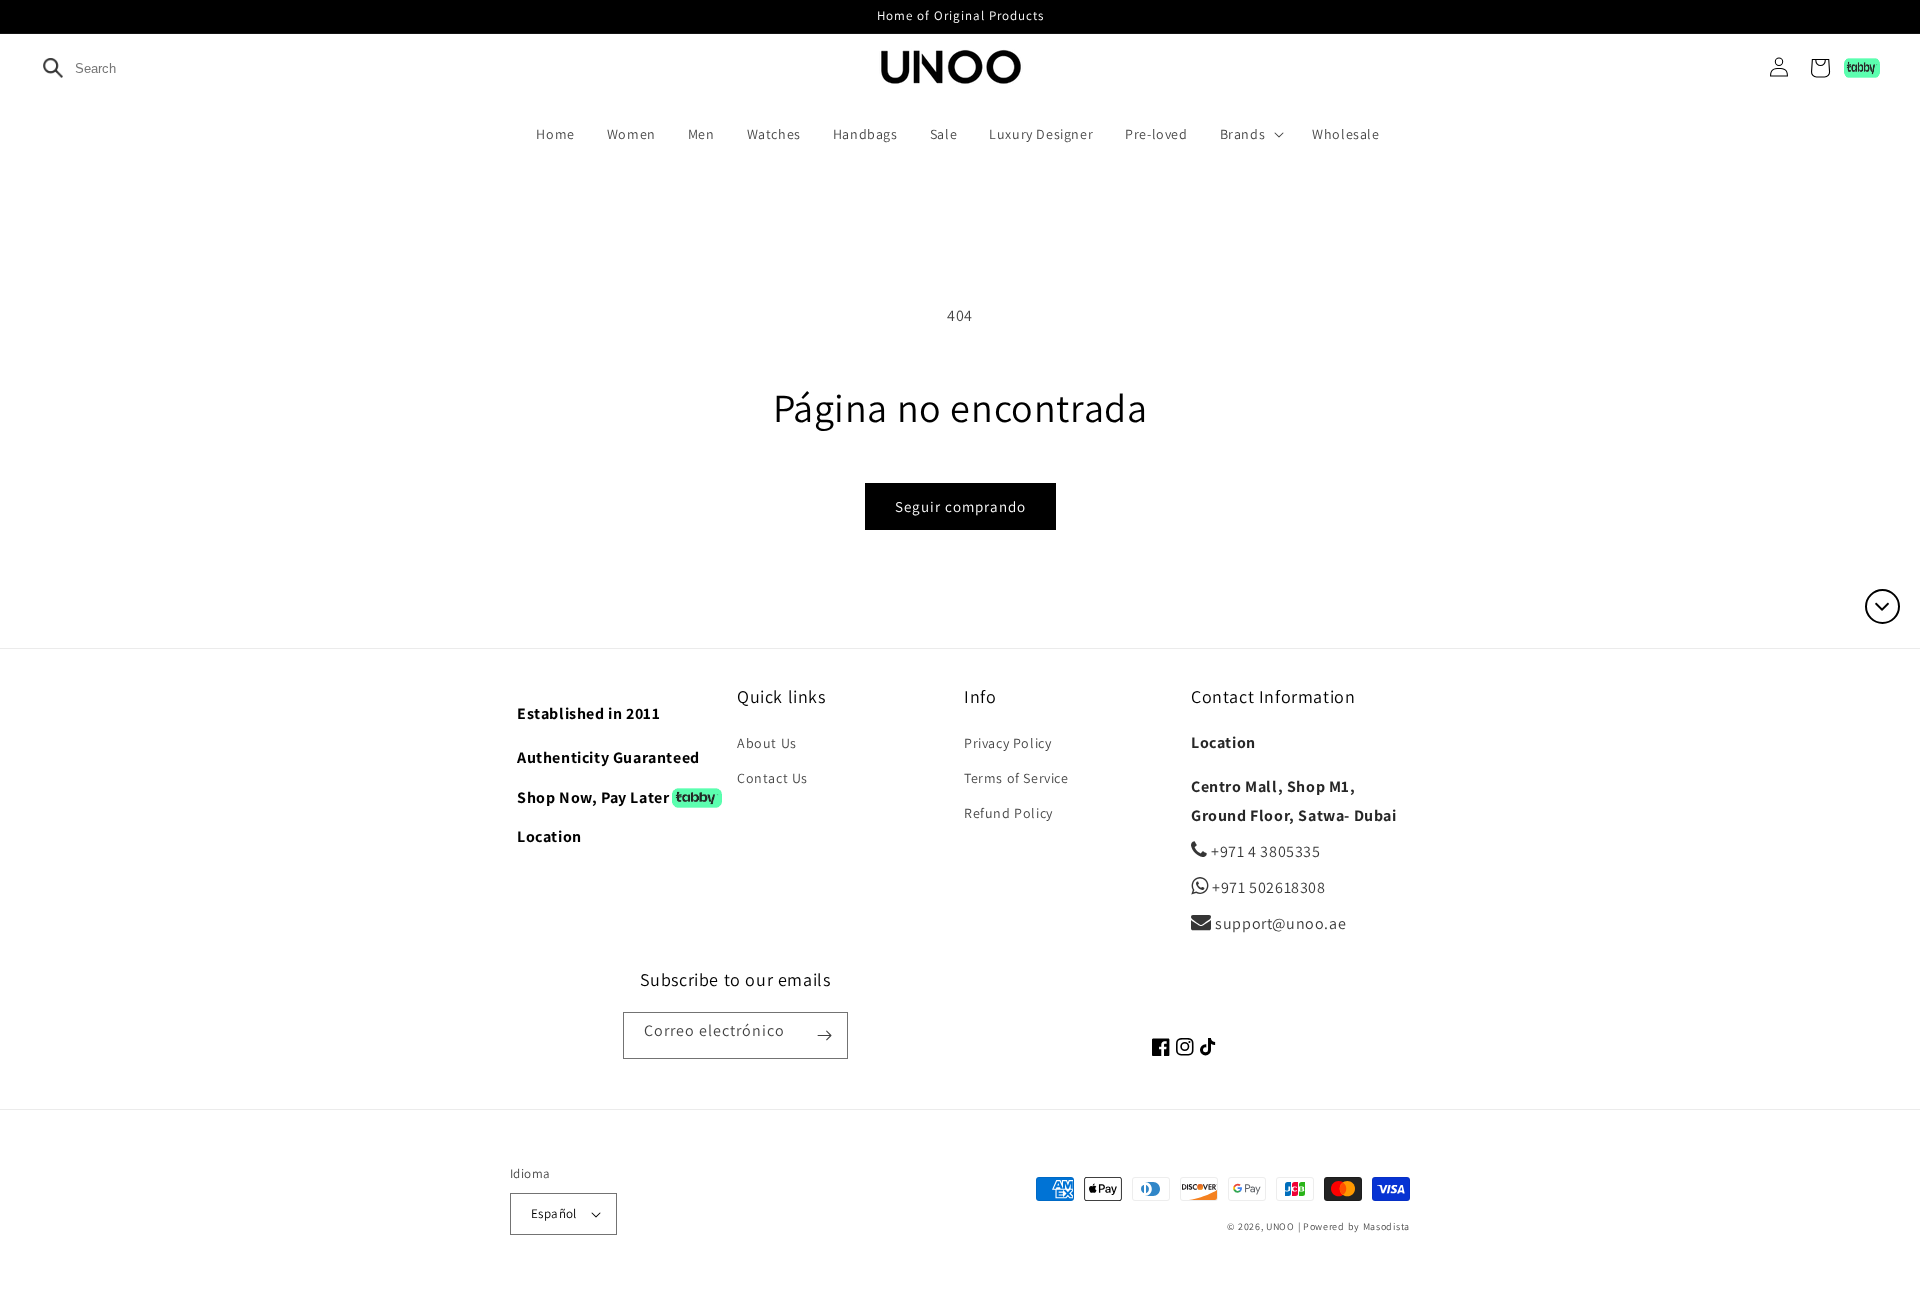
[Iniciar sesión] (1771, 68)
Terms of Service (1016, 778)
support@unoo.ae (1279, 923)
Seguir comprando (960, 506)
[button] (1256, 134)
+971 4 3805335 (1264, 851)
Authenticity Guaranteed (608, 757)
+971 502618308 (1267, 887)
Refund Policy (1008, 813)
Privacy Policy (1007, 743)
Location (549, 836)
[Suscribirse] (825, 1035)
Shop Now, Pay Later (593, 798)
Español (554, 1213)
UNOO (1280, 1226)
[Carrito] (1820, 68)
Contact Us (772, 778)
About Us (767, 743)
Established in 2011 (588, 713)
